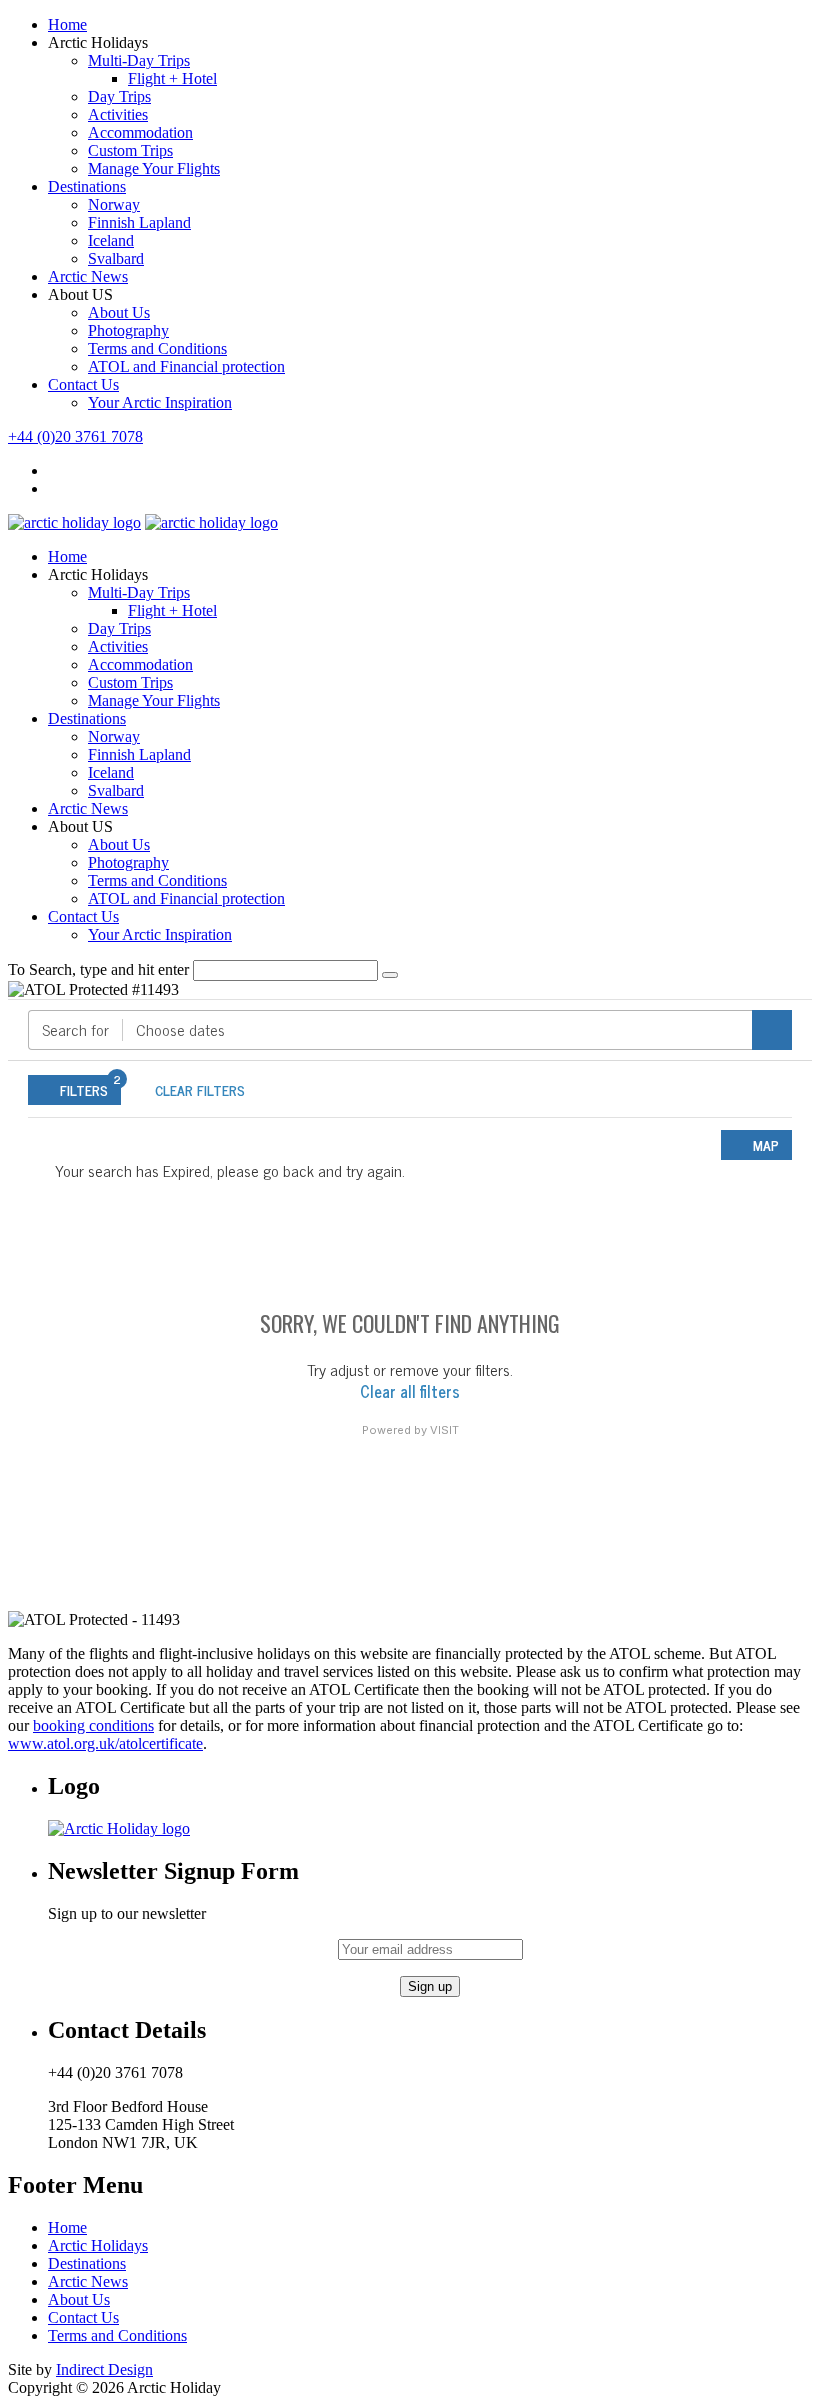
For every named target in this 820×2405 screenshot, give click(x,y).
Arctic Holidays (98, 2245)
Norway (114, 204)
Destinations (87, 186)
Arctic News (88, 276)
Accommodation (140, 132)
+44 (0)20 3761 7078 (75, 436)
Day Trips (119, 96)
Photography (128, 330)
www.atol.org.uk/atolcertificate (105, 1743)
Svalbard (116, 258)
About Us (119, 312)
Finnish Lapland (139, 222)
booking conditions (93, 1725)
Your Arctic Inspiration (160, 402)
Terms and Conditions (157, 348)
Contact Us (83, 384)
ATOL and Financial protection (186, 366)
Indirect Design (104, 2369)
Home (67, 24)
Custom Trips (130, 150)
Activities (118, 114)
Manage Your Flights (154, 168)
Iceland (111, 240)
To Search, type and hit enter (98, 969)
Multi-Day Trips (139, 60)
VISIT (444, 1430)
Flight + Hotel (172, 78)
